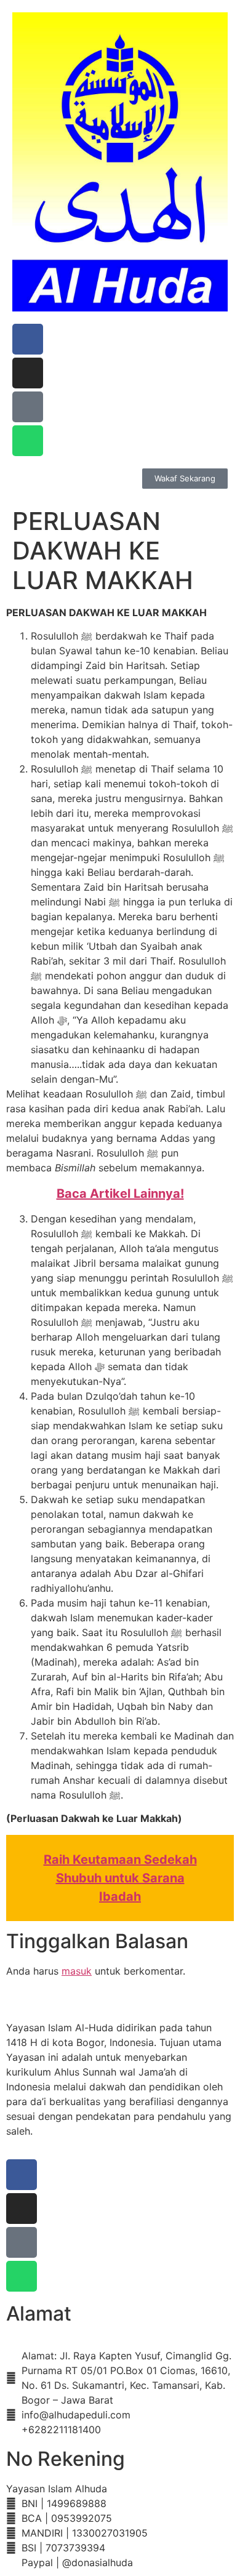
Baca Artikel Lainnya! (120, 1194)
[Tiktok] (28, 407)
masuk (77, 1971)
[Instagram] (28, 373)
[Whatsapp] (28, 441)
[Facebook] (28, 339)
